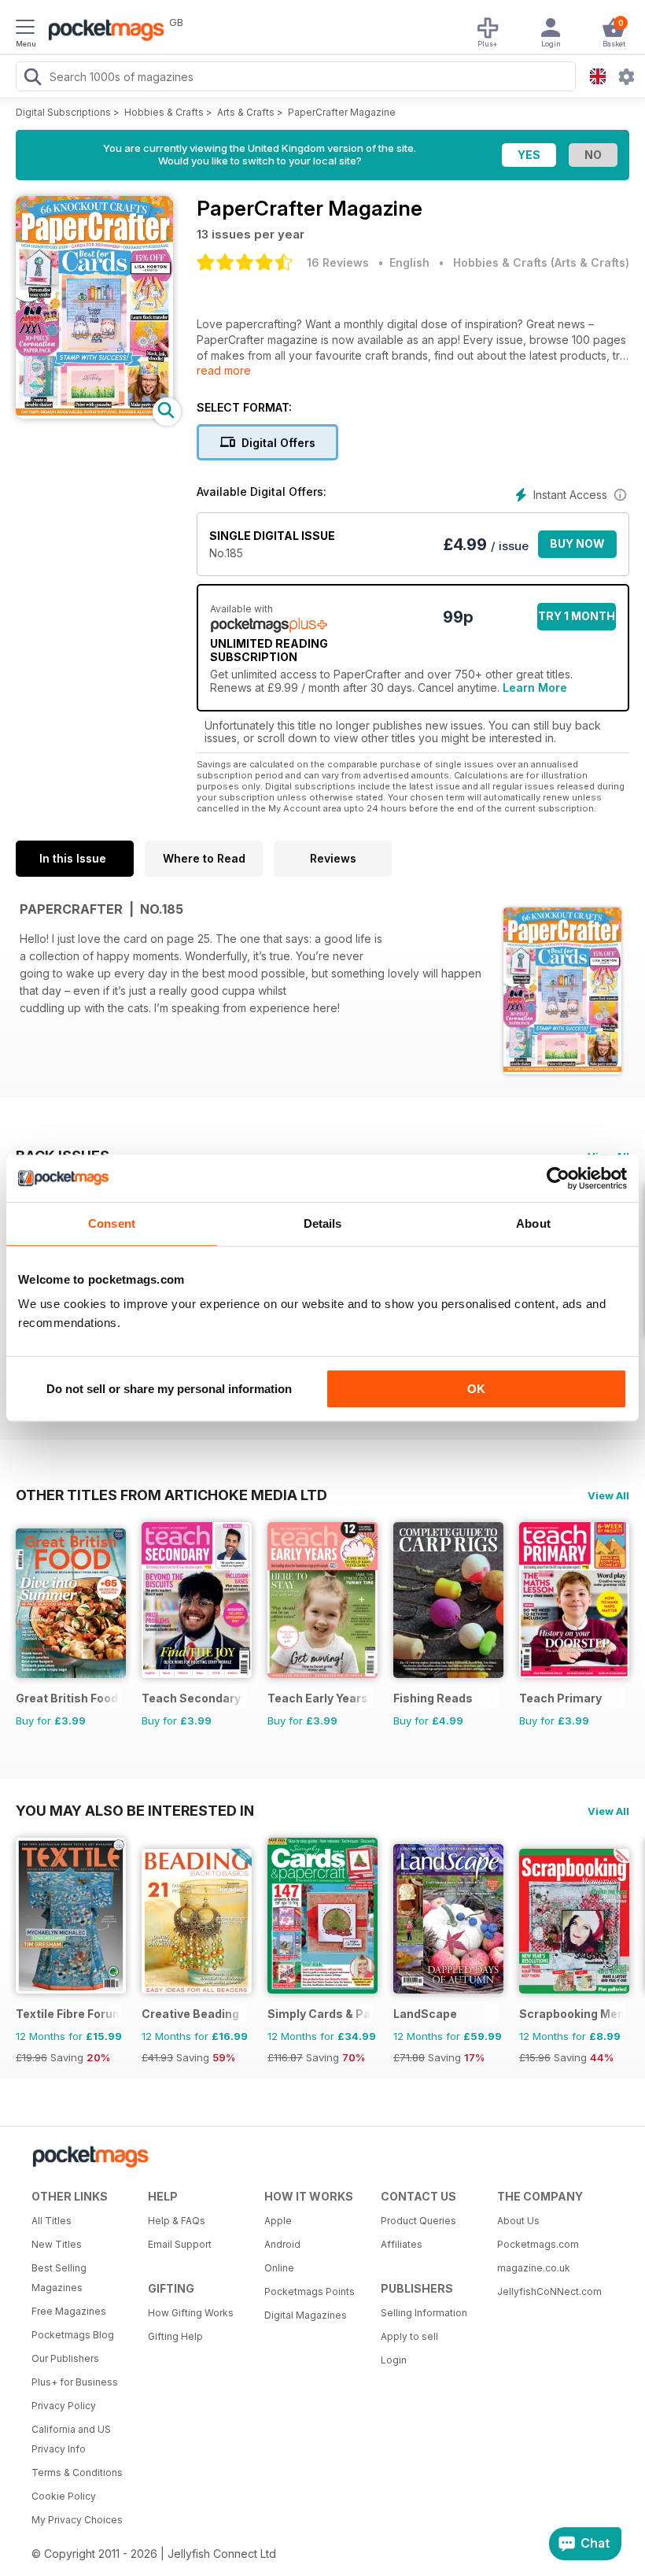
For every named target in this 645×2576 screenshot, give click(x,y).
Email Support (180, 2244)
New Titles (57, 2244)
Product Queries (418, 2221)
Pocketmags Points (310, 2291)
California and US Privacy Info (71, 2439)
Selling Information (424, 2313)
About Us (518, 2221)
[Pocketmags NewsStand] (102, 31)
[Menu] (25, 29)
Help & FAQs (177, 2221)
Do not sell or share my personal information (169, 1389)
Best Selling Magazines (59, 2278)
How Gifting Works (191, 2313)
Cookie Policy (64, 2496)
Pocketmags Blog (73, 2335)
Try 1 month (577, 616)
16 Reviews (338, 262)
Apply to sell (409, 2336)
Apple (278, 2221)
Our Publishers (65, 2358)
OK (476, 1389)
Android (282, 2244)
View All (608, 1495)
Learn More (535, 687)
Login (394, 2360)
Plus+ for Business (75, 2382)
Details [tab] (323, 1223)
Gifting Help (175, 2336)
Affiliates (402, 2244)
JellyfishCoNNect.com (549, 2291)
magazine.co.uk (534, 2268)
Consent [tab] (112, 1223)
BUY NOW (577, 543)
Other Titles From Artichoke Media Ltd (171, 1495)
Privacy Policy (64, 2406)
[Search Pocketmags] (32, 79)
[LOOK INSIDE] (94, 414)
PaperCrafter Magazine (342, 112)
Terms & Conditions (77, 2473)
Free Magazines (69, 2311)
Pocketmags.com (538, 2244)
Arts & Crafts (246, 112)
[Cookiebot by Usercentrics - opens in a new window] (558, 1178)
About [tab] (533, 1223)
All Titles (52, 2221)
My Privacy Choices (77, 2520)
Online (279, 2268)
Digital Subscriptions (63, 112)
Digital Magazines (306, 2315)
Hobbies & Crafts (164, 112)
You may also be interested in (135, 1810)
